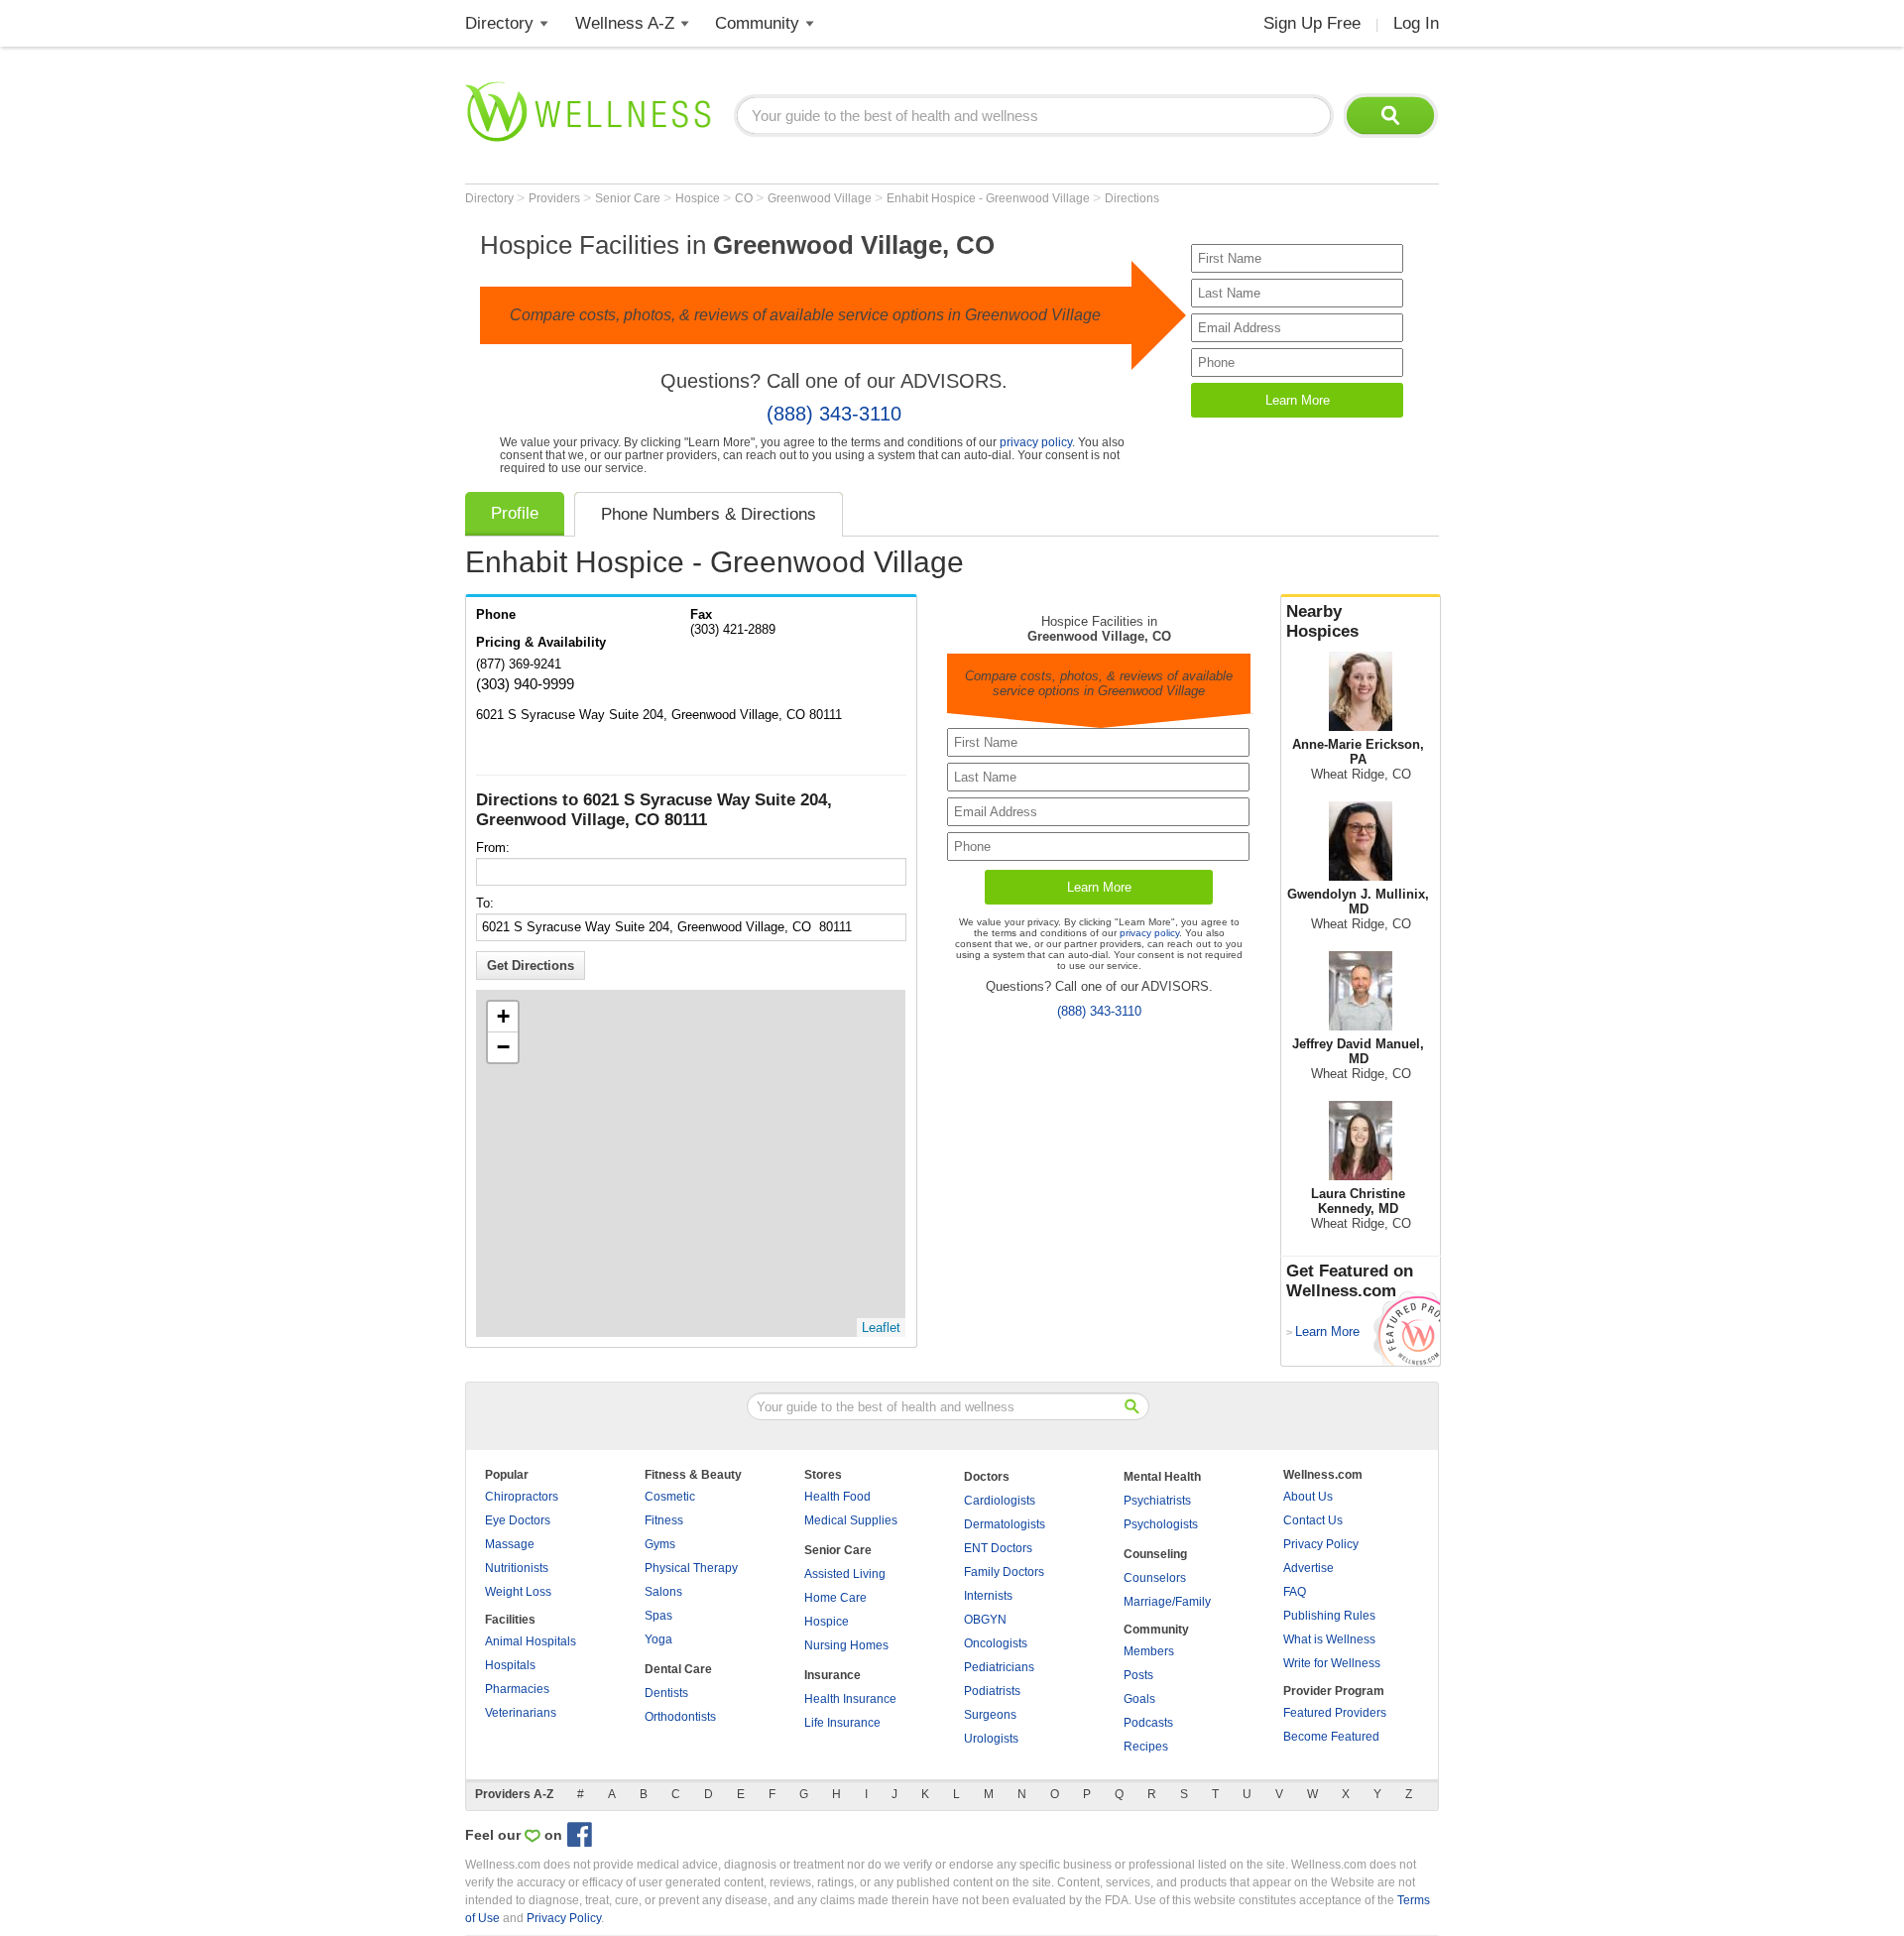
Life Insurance (842, 1723)
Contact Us (1313, 1520)
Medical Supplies (851, 1520)
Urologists (991, 1739)
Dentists (666, 1693)
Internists (988, 1596)
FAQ (1295, 1592)
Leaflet (881, 1328)
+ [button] (503, 1016)
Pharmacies (517, 1689)
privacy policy (1036, 442)
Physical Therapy (691, 1568)
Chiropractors (522, 1497)
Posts (1138, 1675)
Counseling (1155, 1554)
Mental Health (1162, 1477)
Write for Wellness (1332, 1663)
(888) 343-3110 (834, 414)
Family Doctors (1004, 1572)
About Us (1308, 1497)
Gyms (660, 1544)
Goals (1139, 1699)
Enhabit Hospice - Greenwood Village (990, 198)
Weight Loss (518, 1592)
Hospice (699, 198)
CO (745, 198)
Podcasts (1148, 1723)
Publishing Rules (1329, 1616)
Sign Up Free (1312, 23)
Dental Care (678, 1669)
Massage (510, 1544)
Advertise (1309, 1568)
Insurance (833, 1675)
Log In (1416, 23)
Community (757, 23)
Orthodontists (680, 1717)
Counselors (1155, 1578)
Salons (663, 1592)
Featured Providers (1335, 1713)
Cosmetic (670, 1497)
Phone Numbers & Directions (709, 514)
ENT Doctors (998, 1548)
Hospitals (510, 1665)
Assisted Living (845, 1574)
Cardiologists (1000, 1501)
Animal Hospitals (531, 1641)
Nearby (1322, 621)
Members (1149, 1651)
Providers (556, 198)
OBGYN (985, 1620)
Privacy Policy (1321, 1544)
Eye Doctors (518, 1520)
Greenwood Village (821, 198)
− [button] (503, 1047)
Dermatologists (1005, 1524)
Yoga (658, 1639)
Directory (499, 23)
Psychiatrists (1157, 1501)
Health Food (837, 1497)
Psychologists (1161, 1524)
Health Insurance (850, 1699)
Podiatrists (992, 1691)
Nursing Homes (846, 1645)
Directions (1132, 198)
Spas (658, 1616)
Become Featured (1331, 1737)
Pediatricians (999, 1667)
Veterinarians (521, 1713)
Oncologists (996, 1643)
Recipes (1146, 1747)
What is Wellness (1329, 1639)
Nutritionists (517, 1568)
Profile (515, 513)
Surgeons (990, 1715)
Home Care (835, 1598)
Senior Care (629, 198)
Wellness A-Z (625, 23)
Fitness (664, 1520)
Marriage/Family (1167, 1602)
